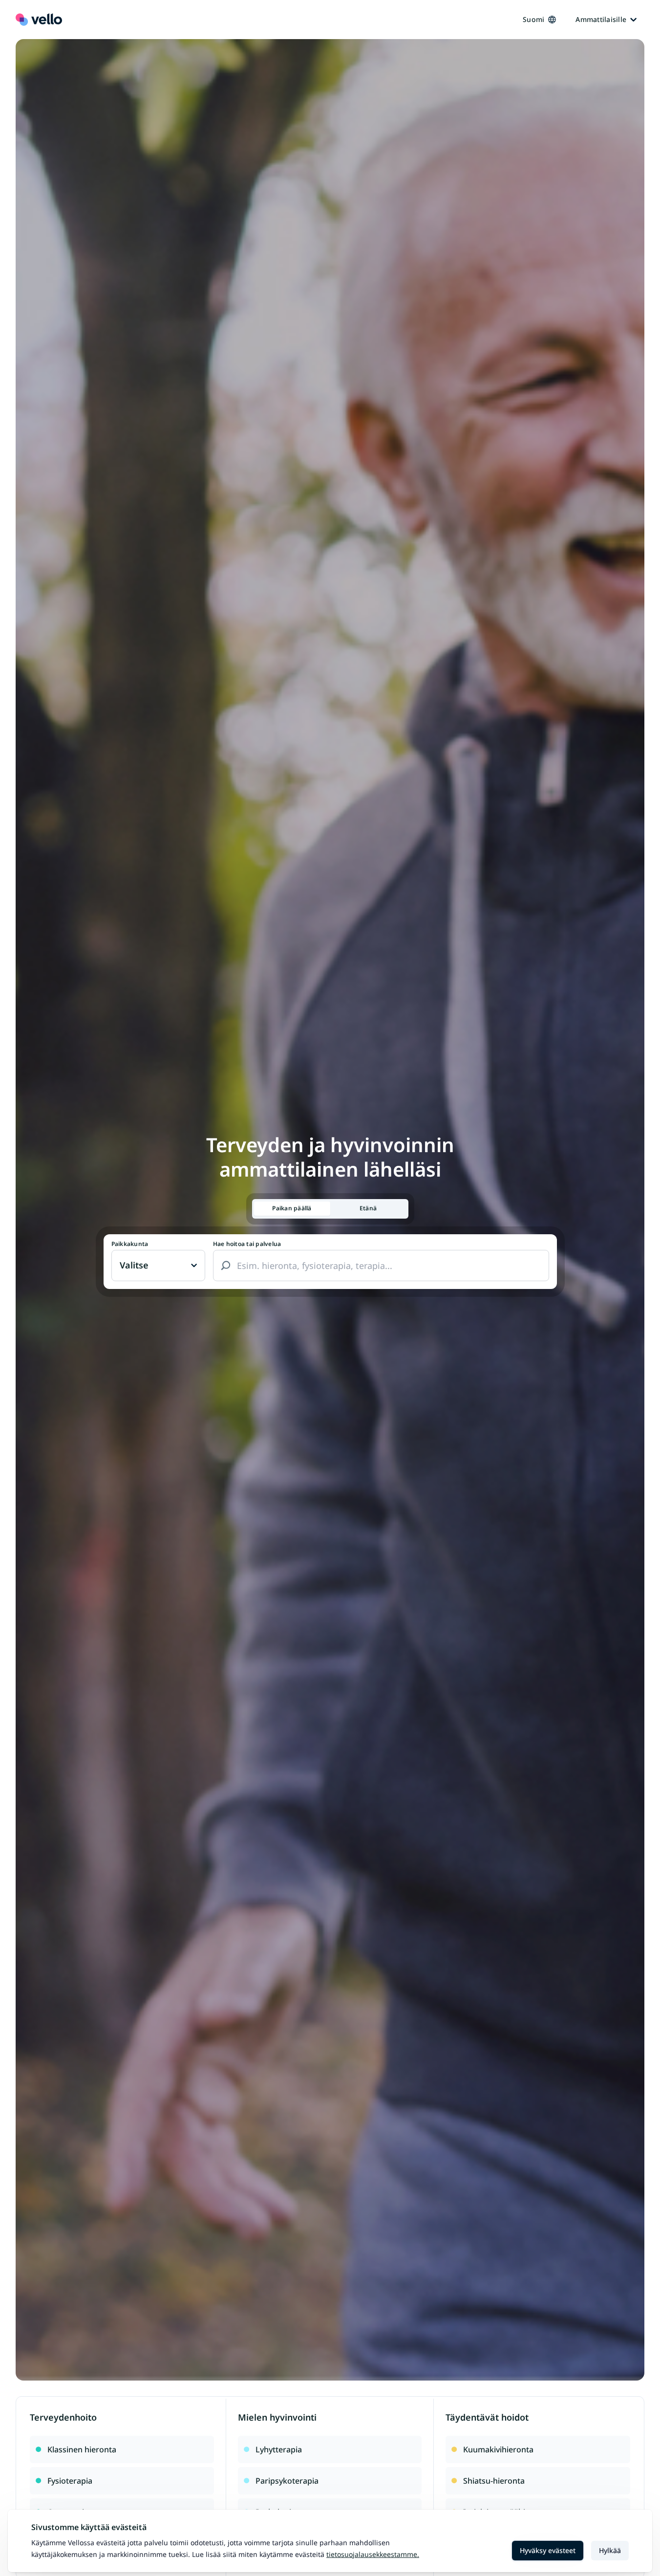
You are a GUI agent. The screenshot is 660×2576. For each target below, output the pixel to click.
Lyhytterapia (279, 2449)
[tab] (292, 1209)
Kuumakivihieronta (498, 2449)
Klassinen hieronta (82, 2449)
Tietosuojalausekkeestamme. (373, 2554)
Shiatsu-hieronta (494, 2481)
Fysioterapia (70, 2481)
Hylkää (610, 2550)
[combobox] (381, 1266)
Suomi (533, 19)
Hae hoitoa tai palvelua (247, 1244)
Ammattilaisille (601, 19)
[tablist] (330, 1209)
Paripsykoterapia (287, 2481)
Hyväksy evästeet (548, 2550)
